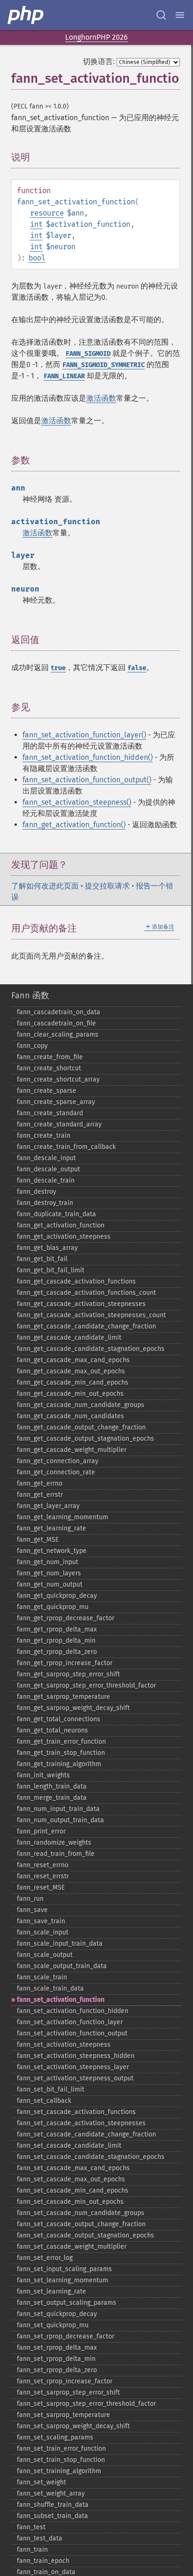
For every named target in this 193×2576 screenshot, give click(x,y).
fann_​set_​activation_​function (61, 2000)
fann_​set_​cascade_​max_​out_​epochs (71, 2179)
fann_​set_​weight (41, 2482)
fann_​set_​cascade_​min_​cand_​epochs (73, 2190)
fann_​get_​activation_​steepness (64, 1237)
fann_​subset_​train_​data (52, 2516)
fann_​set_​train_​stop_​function (61, 2460)
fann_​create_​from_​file (50, 1057)
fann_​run (30, 1899)
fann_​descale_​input (46, 1158)
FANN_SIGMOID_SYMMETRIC (104, 365)
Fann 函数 (30, 996)
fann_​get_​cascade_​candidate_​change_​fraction (86, 1326)
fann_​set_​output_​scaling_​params (67, 2303)
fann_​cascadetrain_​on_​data (59, 1012)
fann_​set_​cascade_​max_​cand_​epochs (73, 2168)
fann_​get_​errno (40, 1483)
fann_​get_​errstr (40, 1495)
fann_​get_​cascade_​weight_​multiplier (72, 1450)
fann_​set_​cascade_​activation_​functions (76, 2112)
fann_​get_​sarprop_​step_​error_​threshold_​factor (86, 1685)
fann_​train (32, 2550)
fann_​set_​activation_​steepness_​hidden (76, 2056)
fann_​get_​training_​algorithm (59, 1764)
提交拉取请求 (107, 886)
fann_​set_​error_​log (45, 2258)
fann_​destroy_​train (45, 1203)
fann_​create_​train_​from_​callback (66, 1147)
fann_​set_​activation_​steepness (64, 2045)
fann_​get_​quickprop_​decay (57, 1596)
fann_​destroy (37, 1192)
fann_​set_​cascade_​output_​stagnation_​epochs (85, 2235)
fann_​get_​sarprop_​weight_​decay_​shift (73, 1708)
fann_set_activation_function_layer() (84, 735)
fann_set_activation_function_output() (87, 780)
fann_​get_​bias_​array (47, 1248)
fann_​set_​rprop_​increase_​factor (65, 2381)
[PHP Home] (26, 15)
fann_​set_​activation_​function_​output (72, 2033)
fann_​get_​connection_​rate (56, 1472)
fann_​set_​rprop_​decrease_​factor (66, 2336)
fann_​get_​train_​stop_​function (61, 1753)
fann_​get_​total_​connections (59, 1719)
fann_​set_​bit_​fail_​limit (51, 2089)
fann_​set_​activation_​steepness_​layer (73, 2067)
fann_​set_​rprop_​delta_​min (56, 2359)
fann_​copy (32, 1046)
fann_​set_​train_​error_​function (61, 2449)
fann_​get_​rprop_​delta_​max (57, 1629)
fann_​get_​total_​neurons (52, 1730)
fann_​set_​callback (44, 2101)
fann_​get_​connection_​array (58, 1461)
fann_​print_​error (41, 1831)
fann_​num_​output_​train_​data (60, 1820)
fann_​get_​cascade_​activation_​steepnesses (81, 1304)
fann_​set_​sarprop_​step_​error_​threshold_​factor (86, 2404)
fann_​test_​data (40, 2538)
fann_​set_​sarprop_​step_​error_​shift (68, 2392)
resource (47, 213)
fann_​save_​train (41, 1921)
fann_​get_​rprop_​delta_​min (56, 1641)
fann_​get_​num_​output (50, 1584)
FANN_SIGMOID (88, 354)
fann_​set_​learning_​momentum (63, 2280)
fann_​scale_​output (45, 1955)
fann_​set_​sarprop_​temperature (63, 2415)
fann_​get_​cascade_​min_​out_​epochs (70, 1394)
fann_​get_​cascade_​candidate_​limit (69, 1338)
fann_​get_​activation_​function (61, 1225)
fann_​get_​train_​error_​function (61, 1742)
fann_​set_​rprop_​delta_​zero (57, 2370)
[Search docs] (161, 15)
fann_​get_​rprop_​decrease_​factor (66, 1618)
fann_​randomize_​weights (54, 1843)
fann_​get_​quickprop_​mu (53, 1607)
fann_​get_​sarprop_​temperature (63, 1697)
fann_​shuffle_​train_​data (53, 2505)
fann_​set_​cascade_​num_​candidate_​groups (81, 2213)
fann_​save (32, 1910)
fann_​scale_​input (43, 1932)
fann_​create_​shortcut (49, 1068)
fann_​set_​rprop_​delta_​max (57, 2348)
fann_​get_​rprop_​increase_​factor (65, 1663)
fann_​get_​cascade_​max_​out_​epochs (71, 1371)
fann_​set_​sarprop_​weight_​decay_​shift (73, 2426)
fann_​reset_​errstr (43, 1876)
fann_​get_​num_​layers (49, 1573)
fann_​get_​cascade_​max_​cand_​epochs (73, 1360)
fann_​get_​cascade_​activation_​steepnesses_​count (91, 1315)
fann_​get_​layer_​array (48, 1506)
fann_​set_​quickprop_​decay (57, 2314)
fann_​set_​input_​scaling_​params (64, 2269)
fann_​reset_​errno (43, 1865)
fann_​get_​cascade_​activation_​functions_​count (86, 1293)
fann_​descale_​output (48, 1169)
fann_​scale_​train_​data (50, 1988)
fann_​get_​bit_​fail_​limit (51, 1270)
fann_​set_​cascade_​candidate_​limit (69, 2146)
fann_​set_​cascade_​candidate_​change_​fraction (86, 2134)
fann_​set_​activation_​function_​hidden (73, 2011)
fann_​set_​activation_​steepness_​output (75, 2078)
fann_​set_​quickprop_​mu (53, 2325)
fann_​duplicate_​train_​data (56, 1214)
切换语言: (99, 61)
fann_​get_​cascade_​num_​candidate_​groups (81, 1405)
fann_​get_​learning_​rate (52, 1528)
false (137, 668)
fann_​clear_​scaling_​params (58, 1035)
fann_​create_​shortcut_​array (58, 1079)
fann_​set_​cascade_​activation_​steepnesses (81, 2123)
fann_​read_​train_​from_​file (56, 1854)
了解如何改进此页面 (45, 886)
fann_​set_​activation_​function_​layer (70, 2022)
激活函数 (101, 398)
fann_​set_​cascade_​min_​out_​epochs (70, 2202)
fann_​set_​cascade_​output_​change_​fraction (81, 2224)
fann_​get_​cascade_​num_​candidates (71, 1416)
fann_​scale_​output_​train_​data (62, 1966)
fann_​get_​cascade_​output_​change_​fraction (81, 1427)
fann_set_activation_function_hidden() (88, 757)
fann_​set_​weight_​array (51, 2493)
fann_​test (31, 2527)
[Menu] (180, 15)
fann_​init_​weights (43, 1775)
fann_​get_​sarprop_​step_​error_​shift (68, 1674)
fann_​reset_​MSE (41, 1887)
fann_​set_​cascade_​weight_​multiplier (72, 2247)
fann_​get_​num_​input (48, 1562)
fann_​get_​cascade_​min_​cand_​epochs (73, 1382)
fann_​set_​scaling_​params (55, 2437)
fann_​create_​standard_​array (59, 1124)
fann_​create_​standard (50, 1113)
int (36, 224)
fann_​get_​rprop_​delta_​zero (57, 1652)
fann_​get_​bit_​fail (42, 1259)
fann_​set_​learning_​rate (52, 2291)
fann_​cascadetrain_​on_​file (56, 1023)
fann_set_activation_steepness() (77, 802)
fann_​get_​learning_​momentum (63, 1517)
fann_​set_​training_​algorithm (59, 2471)
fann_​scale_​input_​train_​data (60, 1944)
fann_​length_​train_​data (52, 1786)
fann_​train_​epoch (43, 2561)
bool (37, 258)
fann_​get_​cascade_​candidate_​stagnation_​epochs (91, 1349)
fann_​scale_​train (42, 1977)
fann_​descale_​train (46, 1180)
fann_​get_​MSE (38, 1540)
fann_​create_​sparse (47, 1091)
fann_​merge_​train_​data (52, 1798)
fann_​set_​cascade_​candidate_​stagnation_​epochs (91, 2157)
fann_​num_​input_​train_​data (58, 1809)
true (58, 668)
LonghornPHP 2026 (96, 37)
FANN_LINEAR (64, 376)
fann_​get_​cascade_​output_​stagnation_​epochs (85, 1439)
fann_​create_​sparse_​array (56, 1102)
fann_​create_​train (44, 1136)
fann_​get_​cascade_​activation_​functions (76, 1281)
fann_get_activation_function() (74, 825)
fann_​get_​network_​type (52, 1551)
